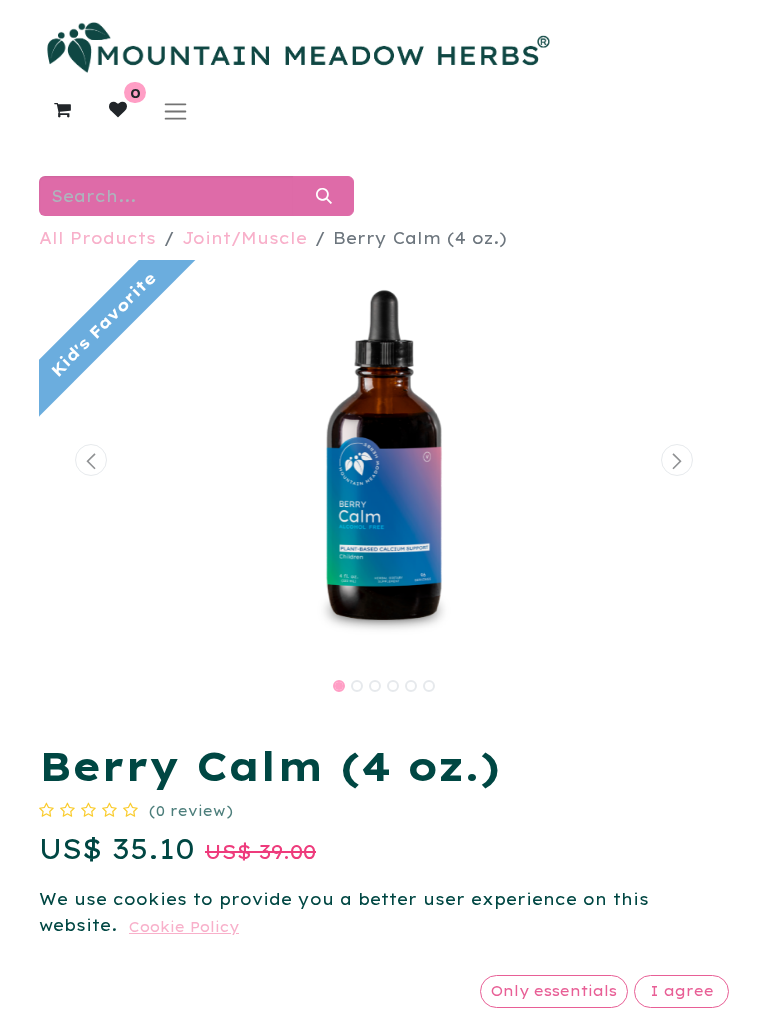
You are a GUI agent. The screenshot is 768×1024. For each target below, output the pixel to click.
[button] (91, 460)
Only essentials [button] (554, 991)
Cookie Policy (184, 927)
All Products (97, 238)
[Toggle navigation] (175, 110)
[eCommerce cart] (62, 110)
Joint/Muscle (244, 238)
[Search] (323, 196)
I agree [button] (682, 991)
